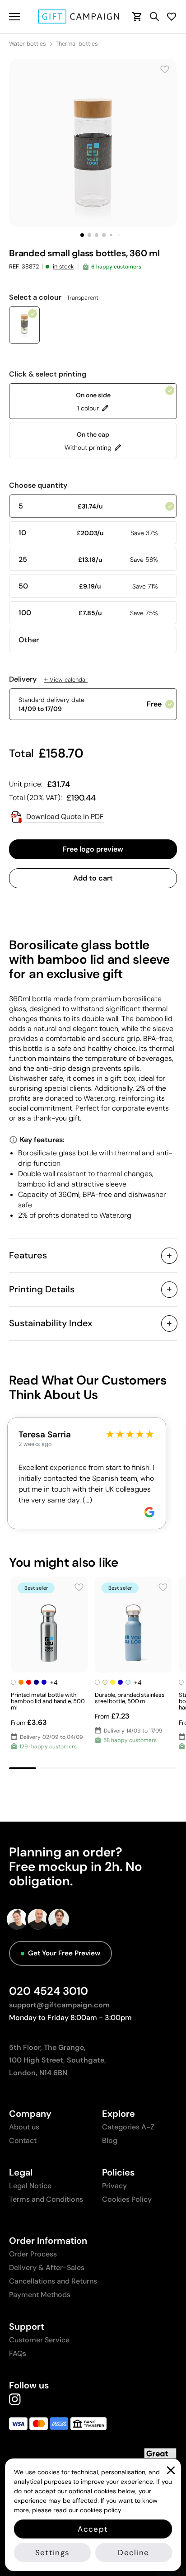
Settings (53, 2552)
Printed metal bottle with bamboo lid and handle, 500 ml (48, 1701)
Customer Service (39, 2340)
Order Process (33, 2254)
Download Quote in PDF (64, 817)
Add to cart (93, 878)
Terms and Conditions (46, 2199)
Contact (23, 2140)
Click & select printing (48, 374)
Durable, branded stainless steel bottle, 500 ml (130, 1698)
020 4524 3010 (49, 1991)
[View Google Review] (149, 1512)
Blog (110, 2140)
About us (24, 2127)
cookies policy (101, 2510)
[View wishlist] (172, 16)
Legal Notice (30, 2186)
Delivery (48, 679)
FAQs (18, 2353)
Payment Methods (40, 2295)
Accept (93, 2529)
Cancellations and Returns (53, 2281)
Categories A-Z (128, 2127)
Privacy (114, 2186)
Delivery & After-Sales (47, 2268)
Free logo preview (93, 849)
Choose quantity (38, 485)
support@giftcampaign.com (59, 2005)
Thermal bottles (77, 44)
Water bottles (27, 44)
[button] (82, 235)
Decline (133, 2552)
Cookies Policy (127, 2199)
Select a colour (54, 297)
